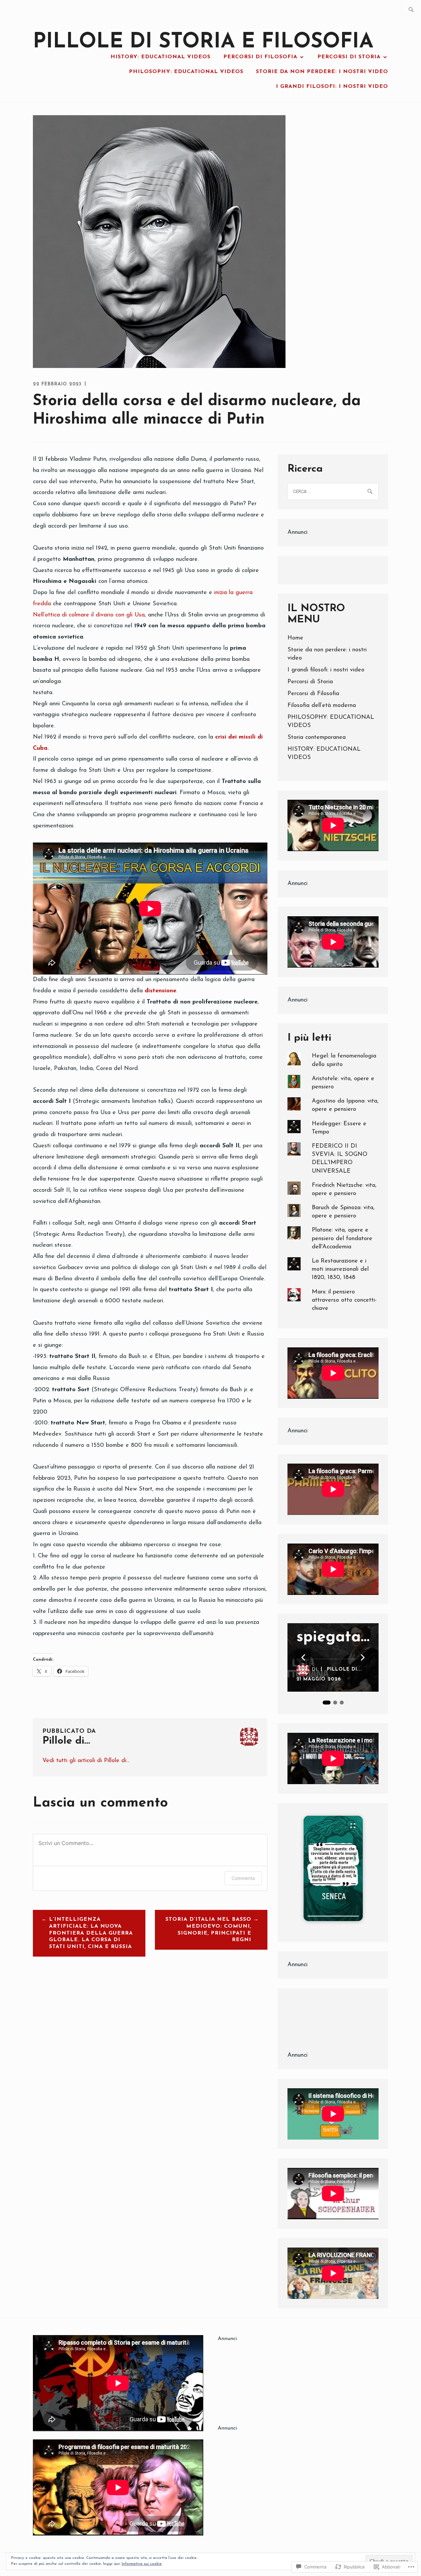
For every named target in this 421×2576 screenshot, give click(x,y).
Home (295, 638)
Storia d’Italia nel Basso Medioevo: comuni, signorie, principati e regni (208, 1930)
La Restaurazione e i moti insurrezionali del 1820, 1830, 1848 (340, 1269)
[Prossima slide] (363, 1657)
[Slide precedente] (303, 1657)
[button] (333, 1868)
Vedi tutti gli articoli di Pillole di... (86, 1761)
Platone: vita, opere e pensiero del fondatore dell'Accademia (342, 1238)
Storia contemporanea (317, 738)
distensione (161, 991)
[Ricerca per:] (411, 10)
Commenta (243, 1878)
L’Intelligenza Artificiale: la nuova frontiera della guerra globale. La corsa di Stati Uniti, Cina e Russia (91, 1933)
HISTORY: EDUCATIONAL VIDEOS (161, 57)
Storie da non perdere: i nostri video (322, 72)
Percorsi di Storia (349, 57)
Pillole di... (345, 1669)
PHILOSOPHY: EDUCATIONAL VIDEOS (186, 72)
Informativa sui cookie (142, 2564)
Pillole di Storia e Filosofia (203, 42)
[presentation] (333, 1916)
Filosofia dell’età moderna (322, 706)
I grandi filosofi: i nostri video (332, 87)
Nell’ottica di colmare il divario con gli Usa (89, 615)
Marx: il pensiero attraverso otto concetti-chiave (344, 1300)
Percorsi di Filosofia (260, 57)
